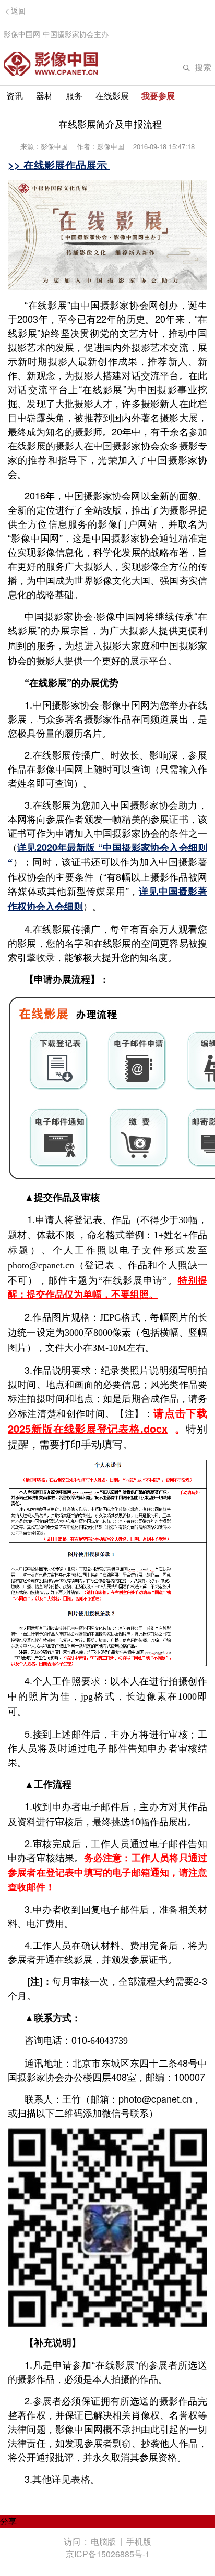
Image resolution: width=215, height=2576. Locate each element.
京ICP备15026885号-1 (108, 2554)
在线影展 (112, 96)
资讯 (15, 96)
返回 (18, 11)
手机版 (139, 2541)
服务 (74, 96)
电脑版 (103, 2541)
